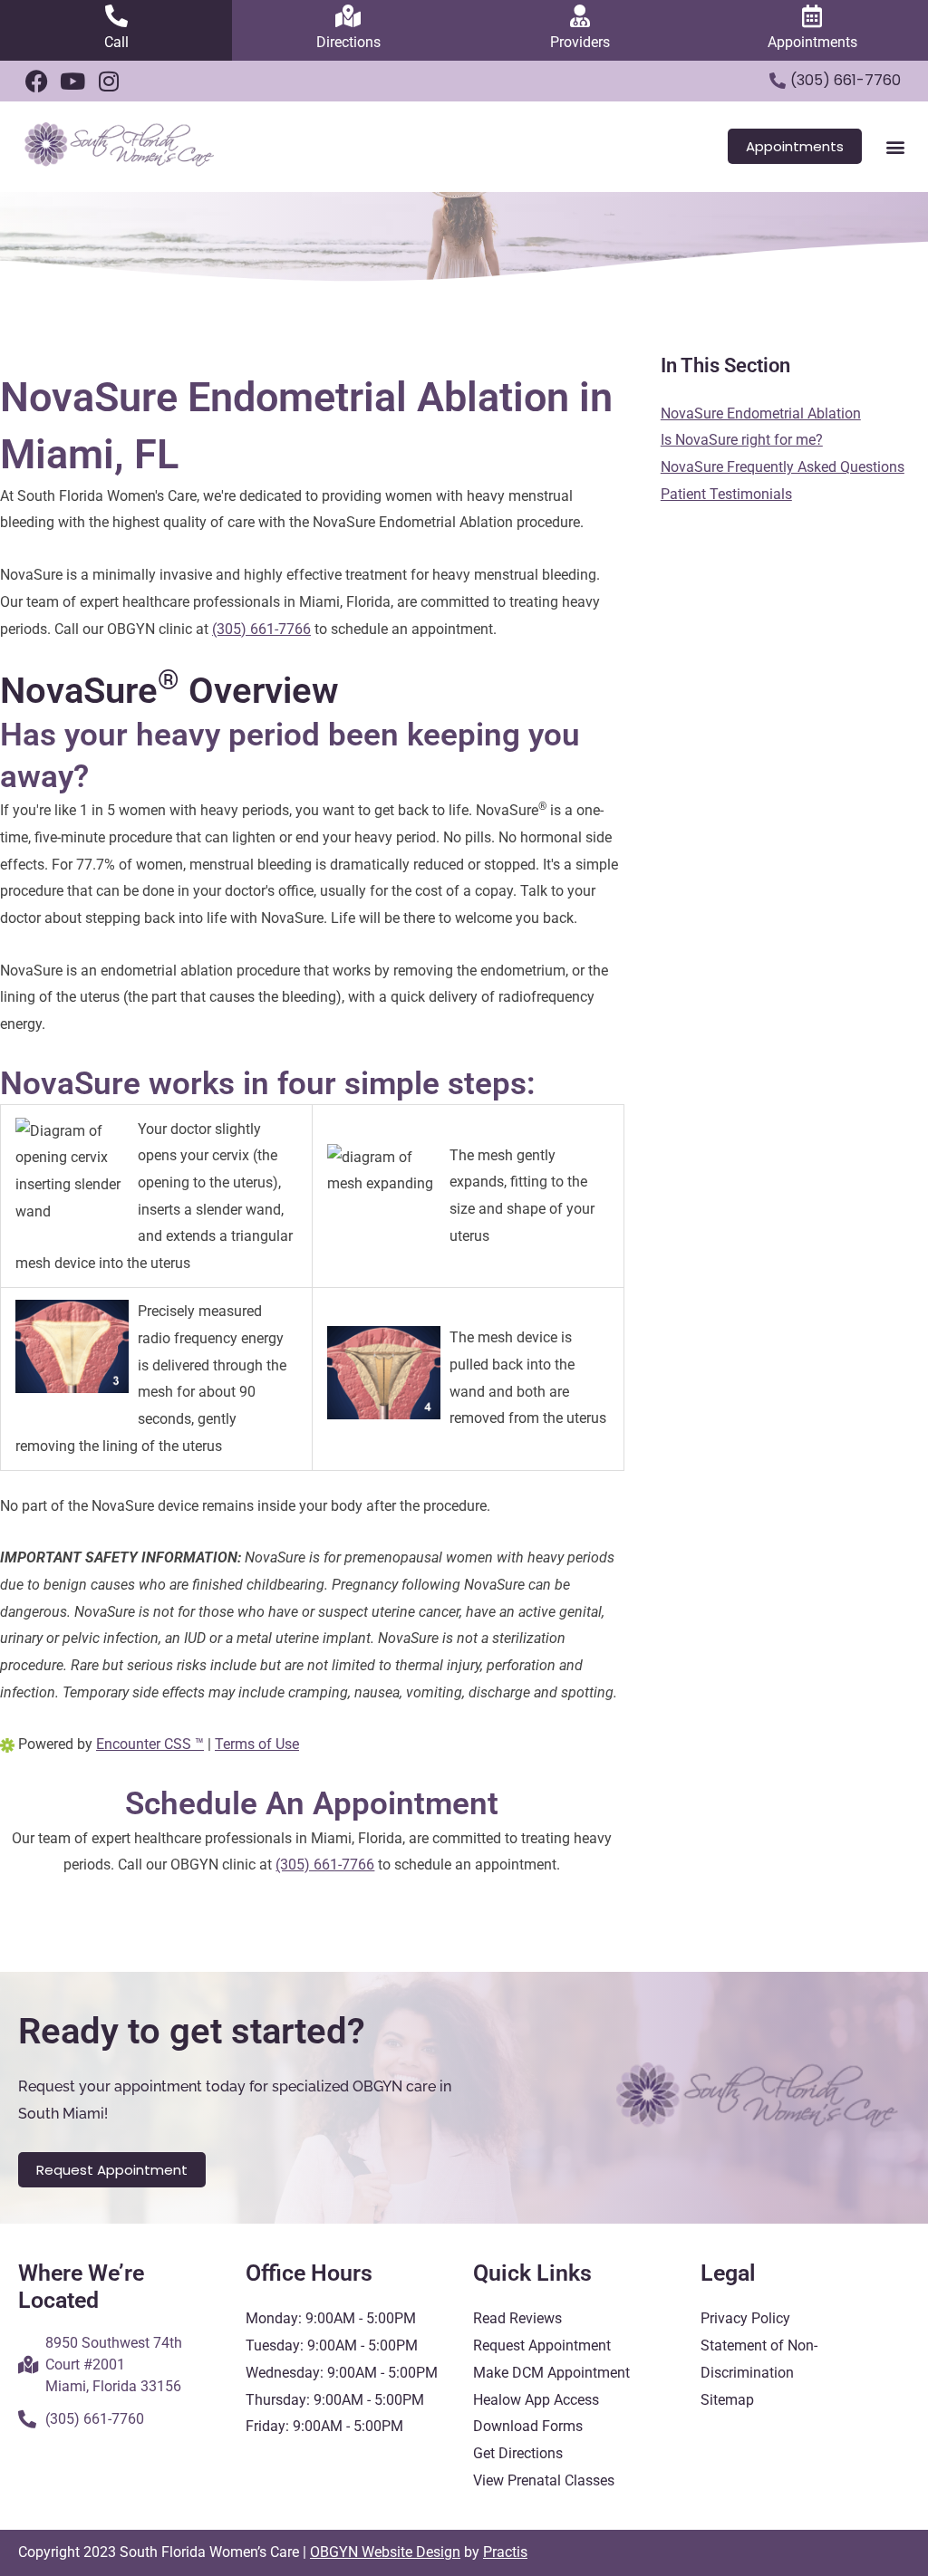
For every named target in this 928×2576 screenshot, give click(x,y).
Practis (505, 2552)
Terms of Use (257, 1744)
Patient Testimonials (726, 494)
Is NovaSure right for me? (742, 440)
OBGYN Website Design (385, 2552)
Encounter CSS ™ (150, 1744)
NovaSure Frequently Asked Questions (783, 467)
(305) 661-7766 (261, 629)
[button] (895, 146)
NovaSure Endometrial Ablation (761, 413)
